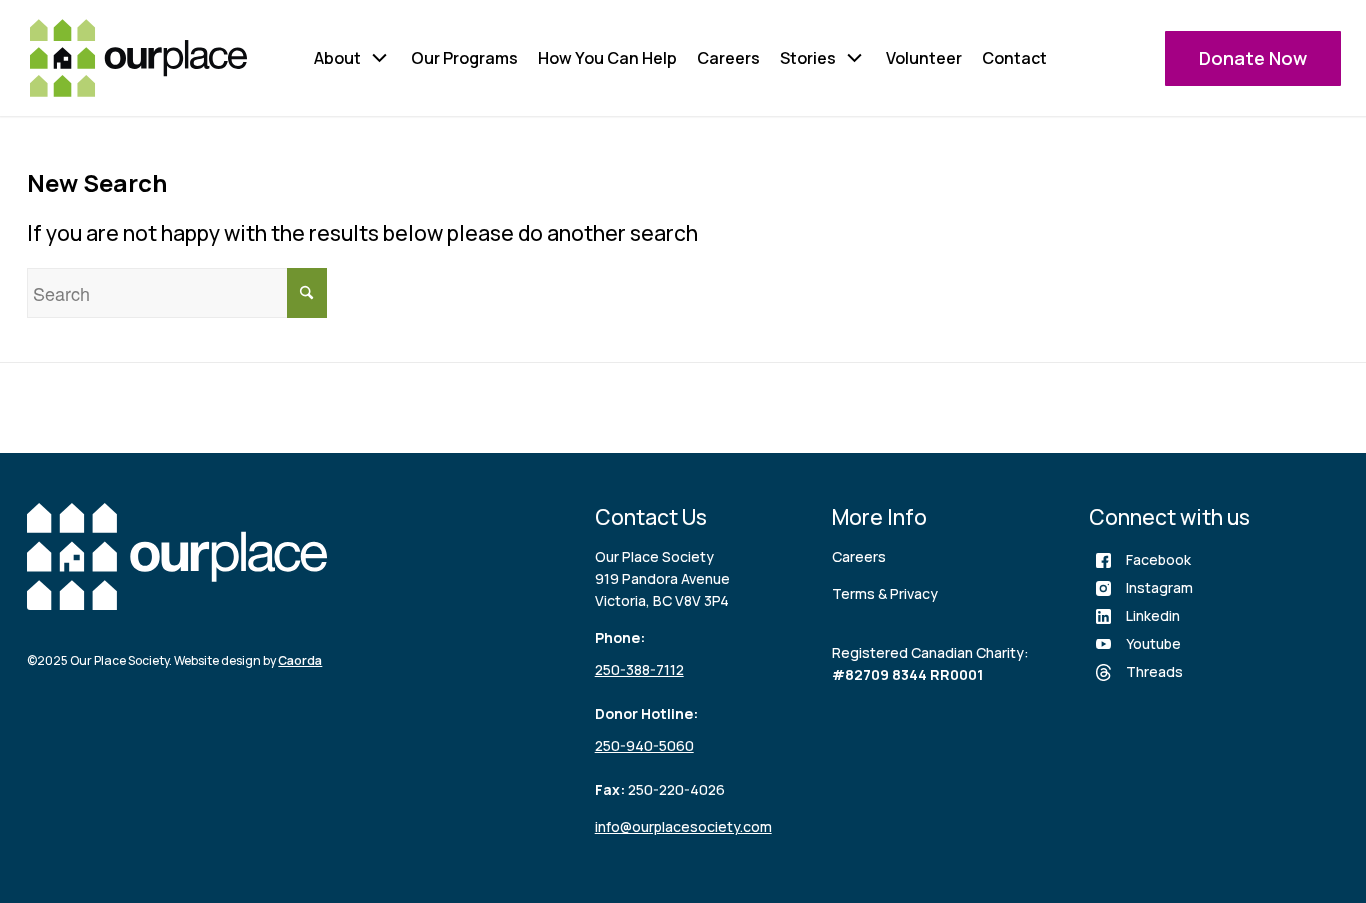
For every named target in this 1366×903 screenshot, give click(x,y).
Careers (728, 58)
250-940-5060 (644, 745)
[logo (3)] (138, 58)
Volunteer (924, 58)
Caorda (300, 660)
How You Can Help (607, 58)
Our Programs (464, 58)
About (337, 58)
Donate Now (1253, 58)
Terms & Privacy (885, 593)
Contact (1014, 58)
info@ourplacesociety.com (683, 826)
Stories (808, 58)
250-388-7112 (639, 669)
